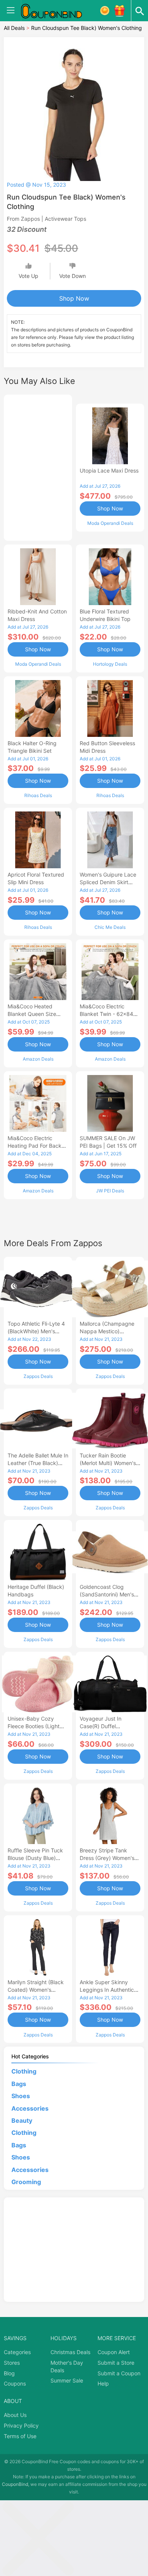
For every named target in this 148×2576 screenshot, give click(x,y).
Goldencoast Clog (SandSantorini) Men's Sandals (107, 1594)
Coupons (15, 2383)
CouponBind (15, 2484)
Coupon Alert (114, 2352)
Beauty (22, 2120)
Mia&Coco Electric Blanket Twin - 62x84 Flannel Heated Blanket (108, 1014)
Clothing (24, 2071)
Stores (12, 2363)
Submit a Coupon (119, 2373)
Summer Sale (67, 2380)
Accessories (30, 2108)
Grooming (26, 2182)
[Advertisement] (38, 467)
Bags (19, 2084)
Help (103, 2383)
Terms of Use (20, 2436)
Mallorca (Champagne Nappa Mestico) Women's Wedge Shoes (109, 1331)
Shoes (21, 2096)
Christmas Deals (70, 2352)
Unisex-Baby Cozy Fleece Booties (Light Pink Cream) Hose (34, 1726)
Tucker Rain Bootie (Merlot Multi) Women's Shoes (108, 1463)
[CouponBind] (57, 11)
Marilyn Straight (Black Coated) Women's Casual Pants (36, 1990)
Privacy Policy (21, 2425)
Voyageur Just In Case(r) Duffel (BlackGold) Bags (101, 1726)
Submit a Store (116, 2363)
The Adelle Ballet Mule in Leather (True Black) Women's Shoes (38, 1463)
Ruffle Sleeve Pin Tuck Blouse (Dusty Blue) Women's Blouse (35, 1858)
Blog (9, 2373)
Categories (17, 2352)
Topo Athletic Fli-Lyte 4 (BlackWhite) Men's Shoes (36, 1331)
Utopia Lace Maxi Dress (109, 470)
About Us (15, 2415)
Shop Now (74, 298)
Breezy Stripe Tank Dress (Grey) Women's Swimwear (107, 1858)
